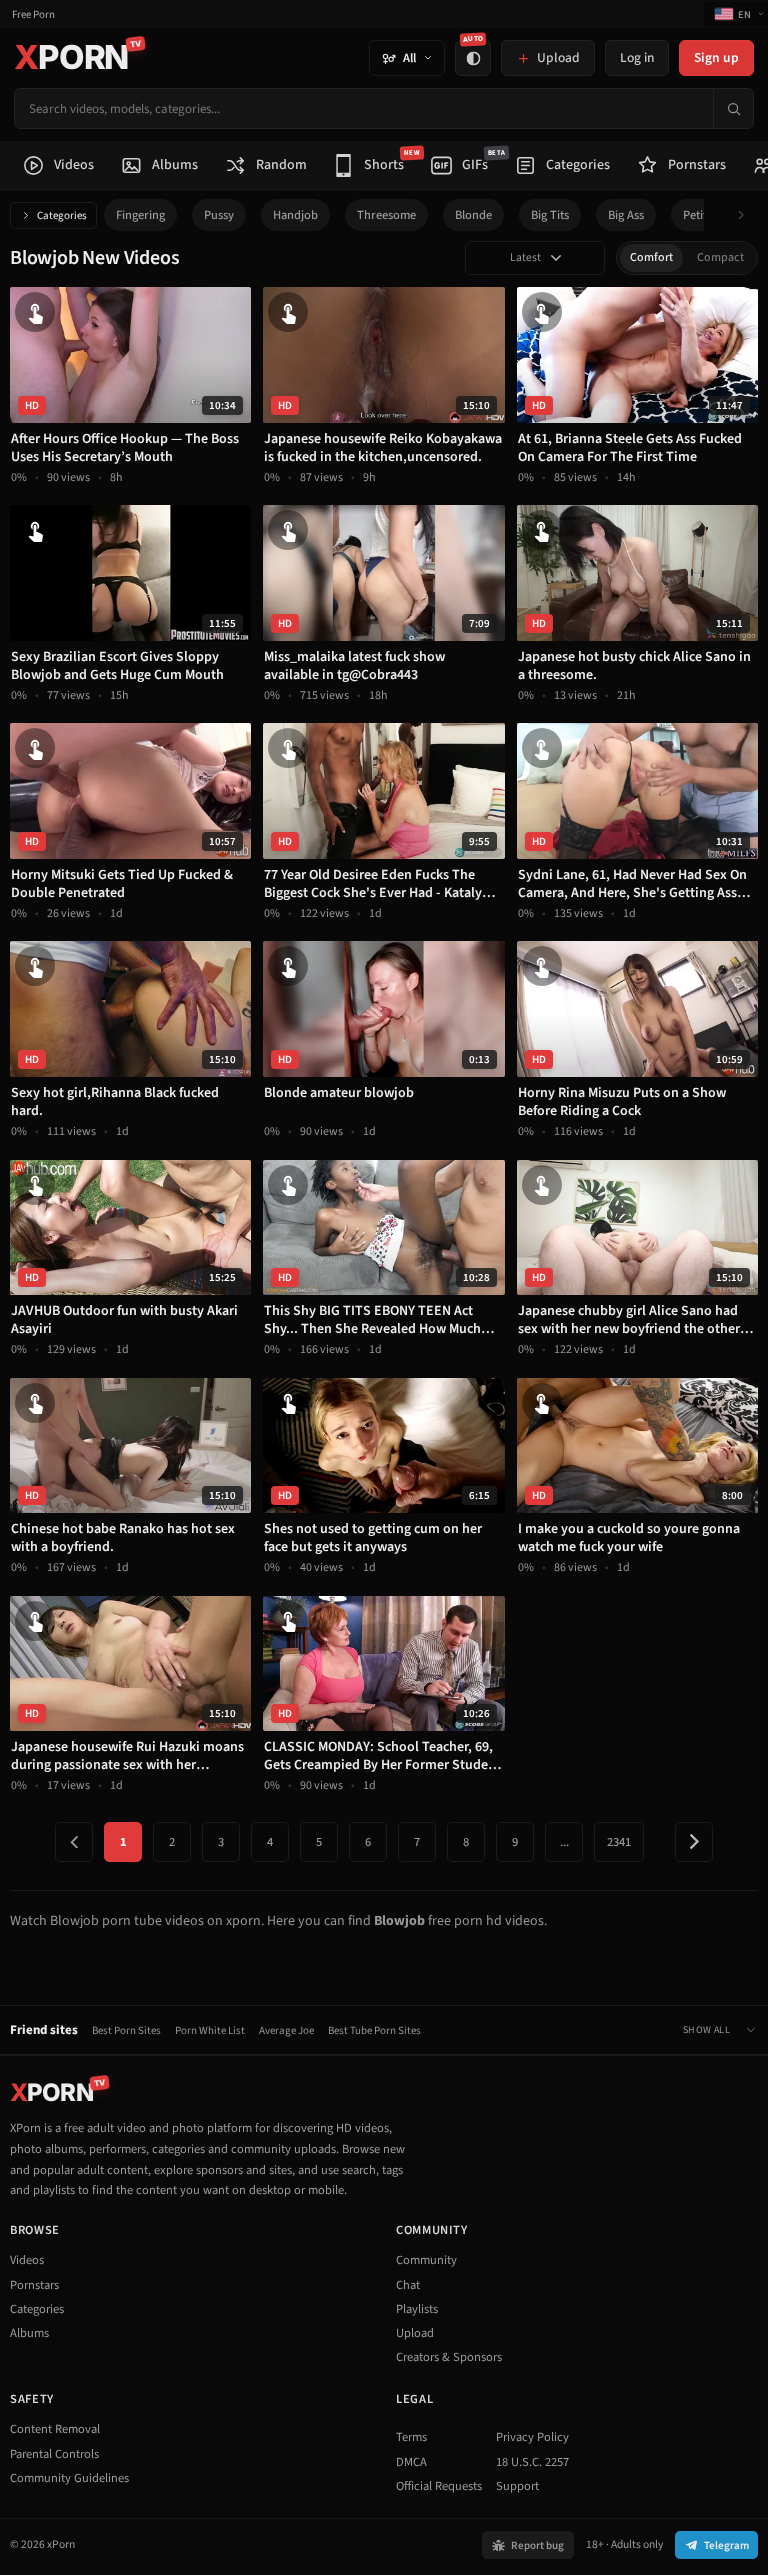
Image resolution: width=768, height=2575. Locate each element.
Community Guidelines (69, 2478)
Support (517, 2486)
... (564, 1842)
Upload (415, 2333)
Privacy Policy (532, 2437)
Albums (29, 2333)
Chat (408, 2285)
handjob (295, 215)
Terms (411, 2437)
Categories (62, 215)
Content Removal (55, 2429)
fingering (140, 215)
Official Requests (439, 2486)
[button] (746, 215)
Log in (637, 57)
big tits (550, 215)
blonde (473, 215)
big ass (626, 215)
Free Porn (33, 14)
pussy (219, 215)
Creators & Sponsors (449, 2357)
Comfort (651, 257)
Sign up (716, 57)
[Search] (733, 108)
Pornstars (34, 2285)
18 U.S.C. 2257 (532, 2462)
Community (426, 2260)
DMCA (411, 2462)
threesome (386, 215)
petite (698, 215)
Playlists (417, 2309)
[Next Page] (694, 1842)
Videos (27, 2260)
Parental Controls (54, 2454)
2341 (619, 1842)
